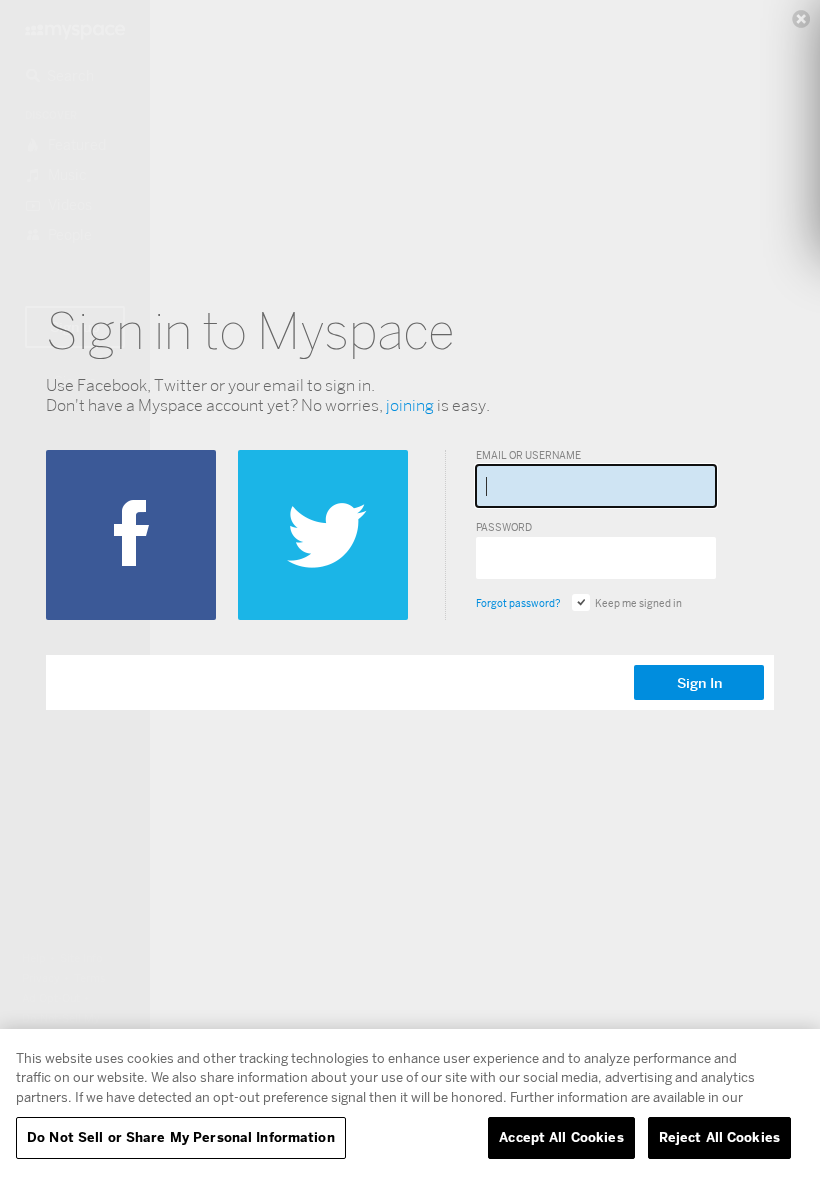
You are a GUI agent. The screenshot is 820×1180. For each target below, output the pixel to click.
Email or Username (528, 455)
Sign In (699, 683)
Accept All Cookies (561, 1137)
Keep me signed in (638, 603)
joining (410, 405)
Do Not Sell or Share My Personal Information (181, 1137)
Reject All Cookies (719, 1137)
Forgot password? (518, 603)
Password (504, 527)
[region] (410, 1104)
